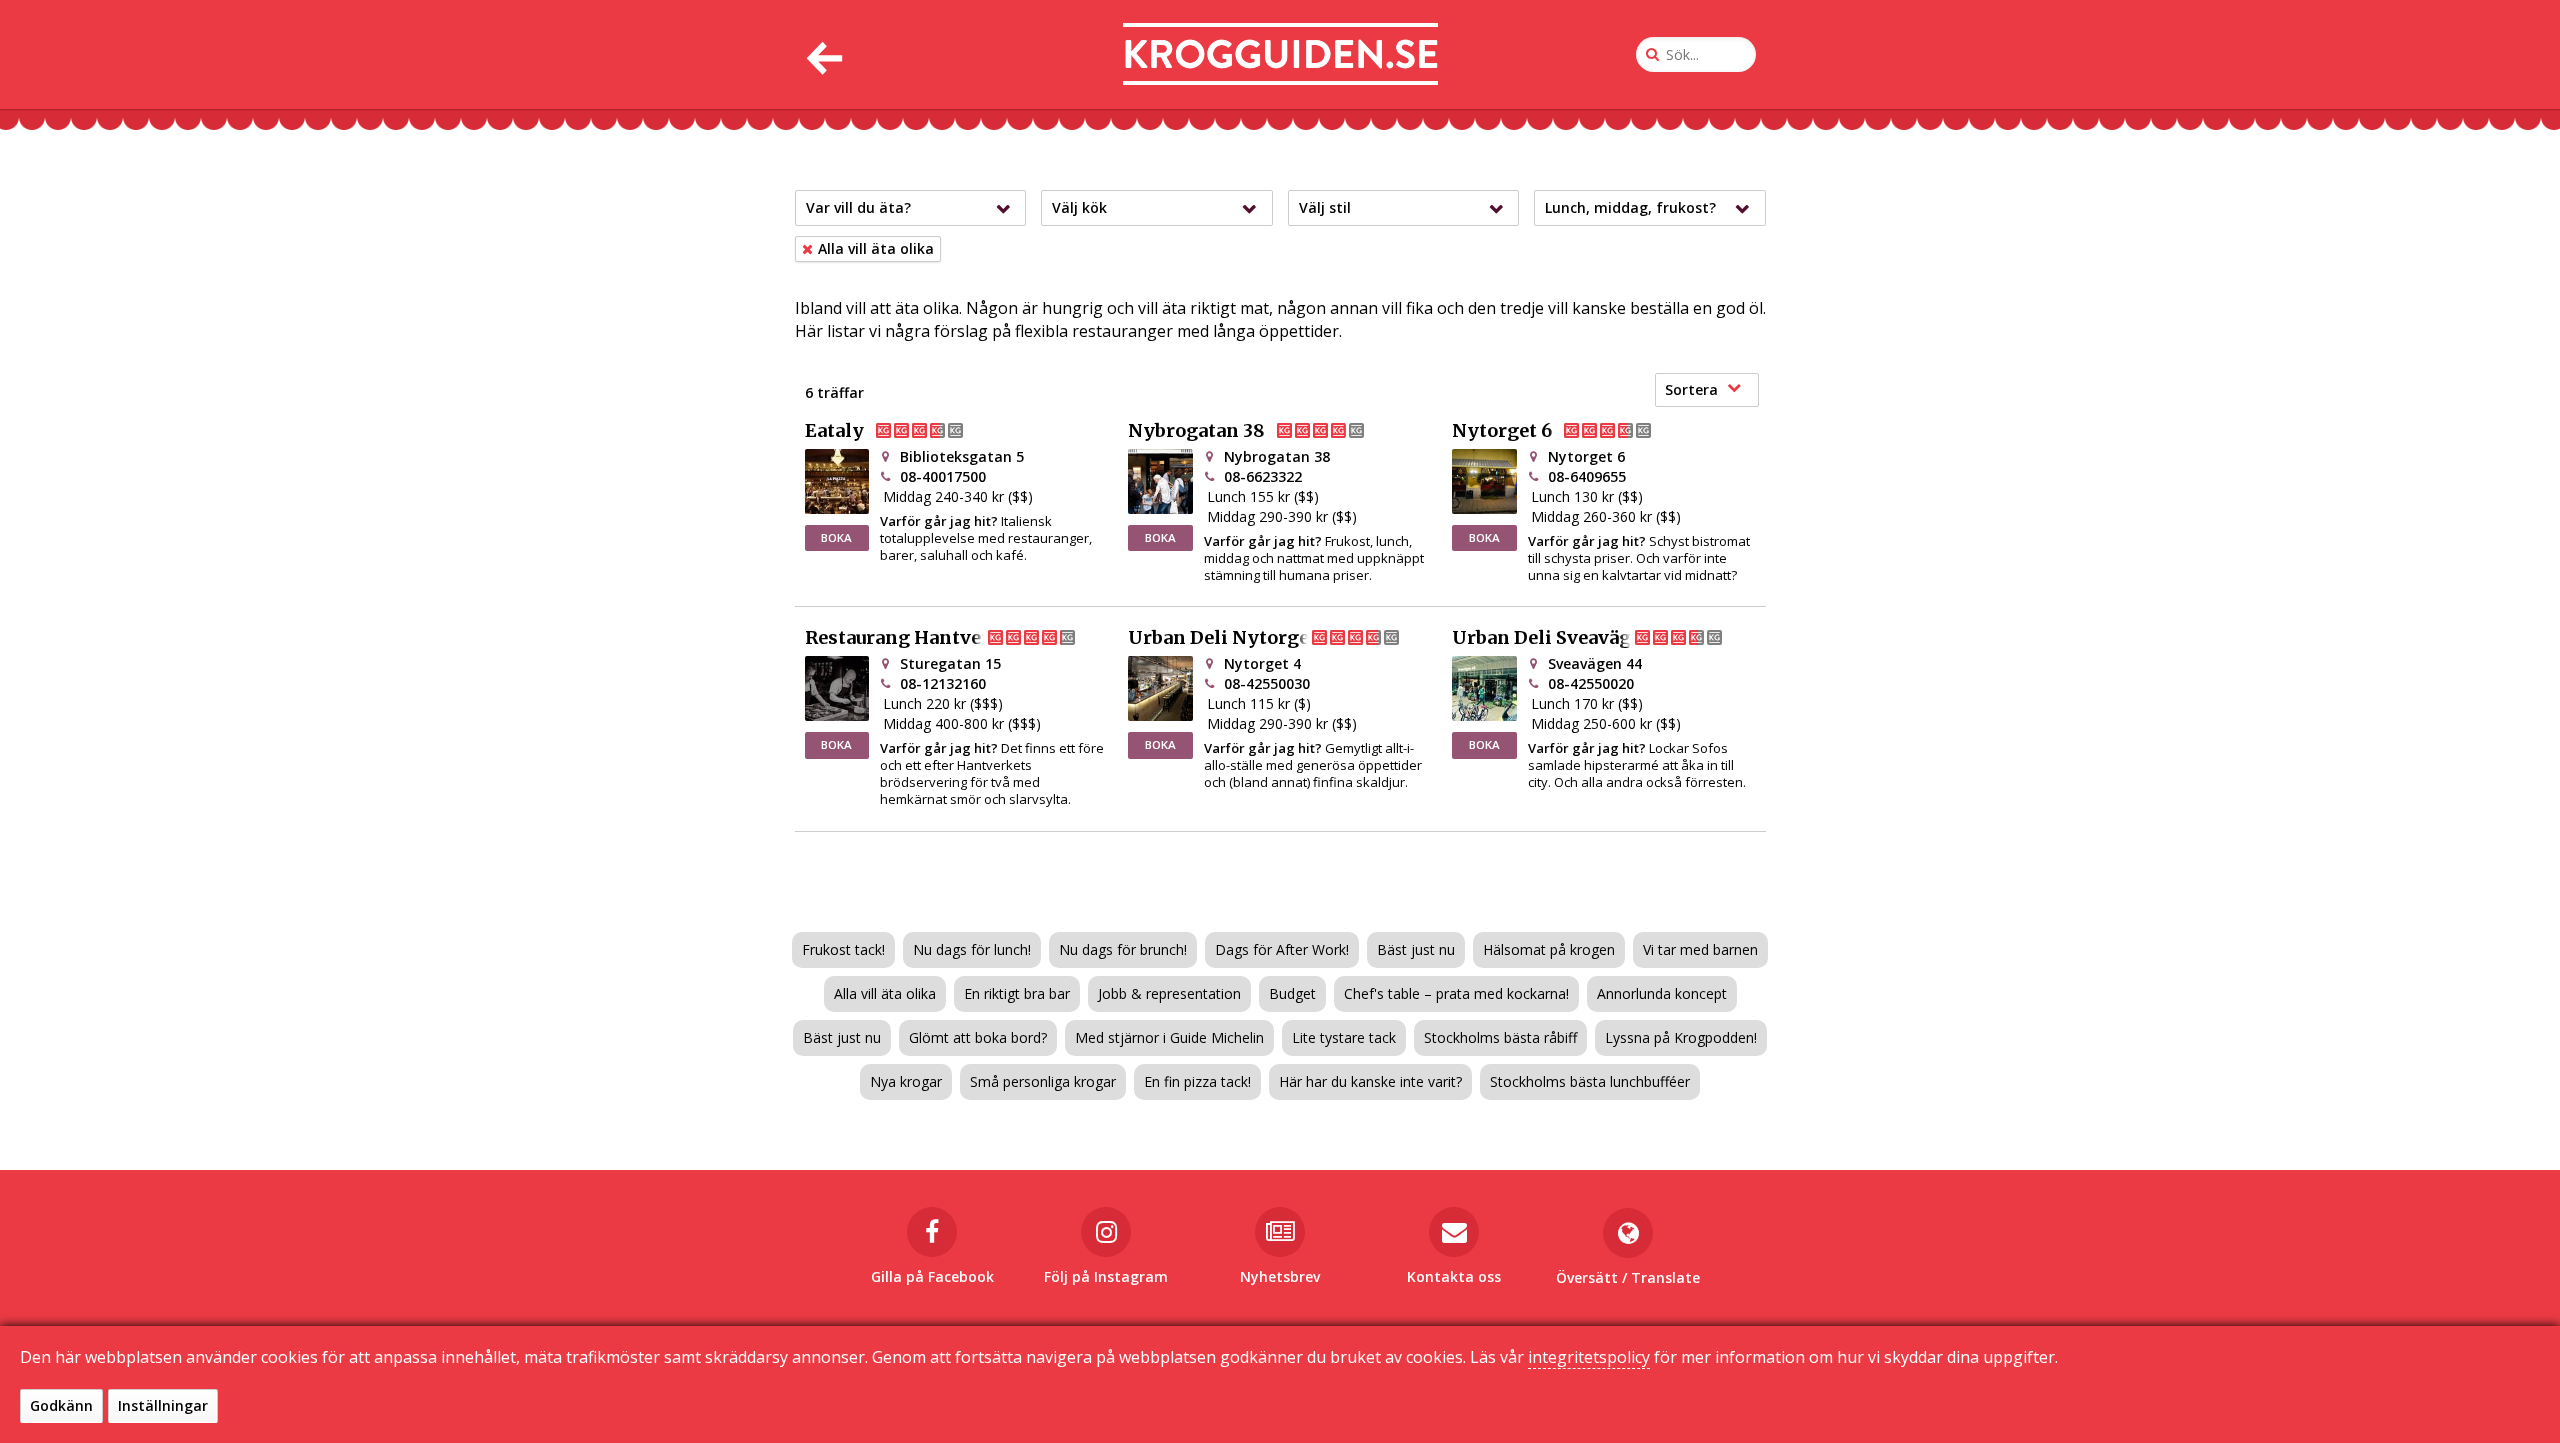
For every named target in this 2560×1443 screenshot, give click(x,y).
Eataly (834, 431)
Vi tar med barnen (1700, 949)
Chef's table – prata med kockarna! (1456, 993)
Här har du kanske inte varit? (1370, 1081)
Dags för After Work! (1282, 949)
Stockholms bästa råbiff (1500, 1037)
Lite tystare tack (1344, 1037)
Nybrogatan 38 (1196, 431)
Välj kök (1079, 207)
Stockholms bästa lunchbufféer (1590, 1081)
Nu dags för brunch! (1123, 949)
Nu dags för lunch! (972, 949)
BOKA (836, 537)
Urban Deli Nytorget (1222, 638)
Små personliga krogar (1043, 1081)
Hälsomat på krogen (1549, 949)
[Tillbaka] (822, 54)
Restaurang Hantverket (913, 638)
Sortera (1691, 389)
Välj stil (1325, 207)
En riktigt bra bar (1017, 993)
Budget (1292, 993)
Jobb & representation (1169, 993)
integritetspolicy (1589, 1357)
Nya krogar (906, 1081)
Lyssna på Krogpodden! (1681, 1037)
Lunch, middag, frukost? (1630, 207)
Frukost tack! (843, 949)
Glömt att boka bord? (978, 1037)
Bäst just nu (1416, 949)
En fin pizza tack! (1197, 1081)
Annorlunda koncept (1662, 993)
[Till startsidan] (1280, 54)
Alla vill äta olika (885, 993)
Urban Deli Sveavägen (1553, 638)
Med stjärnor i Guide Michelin (1169, 1037)
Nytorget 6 (1502, 431)
